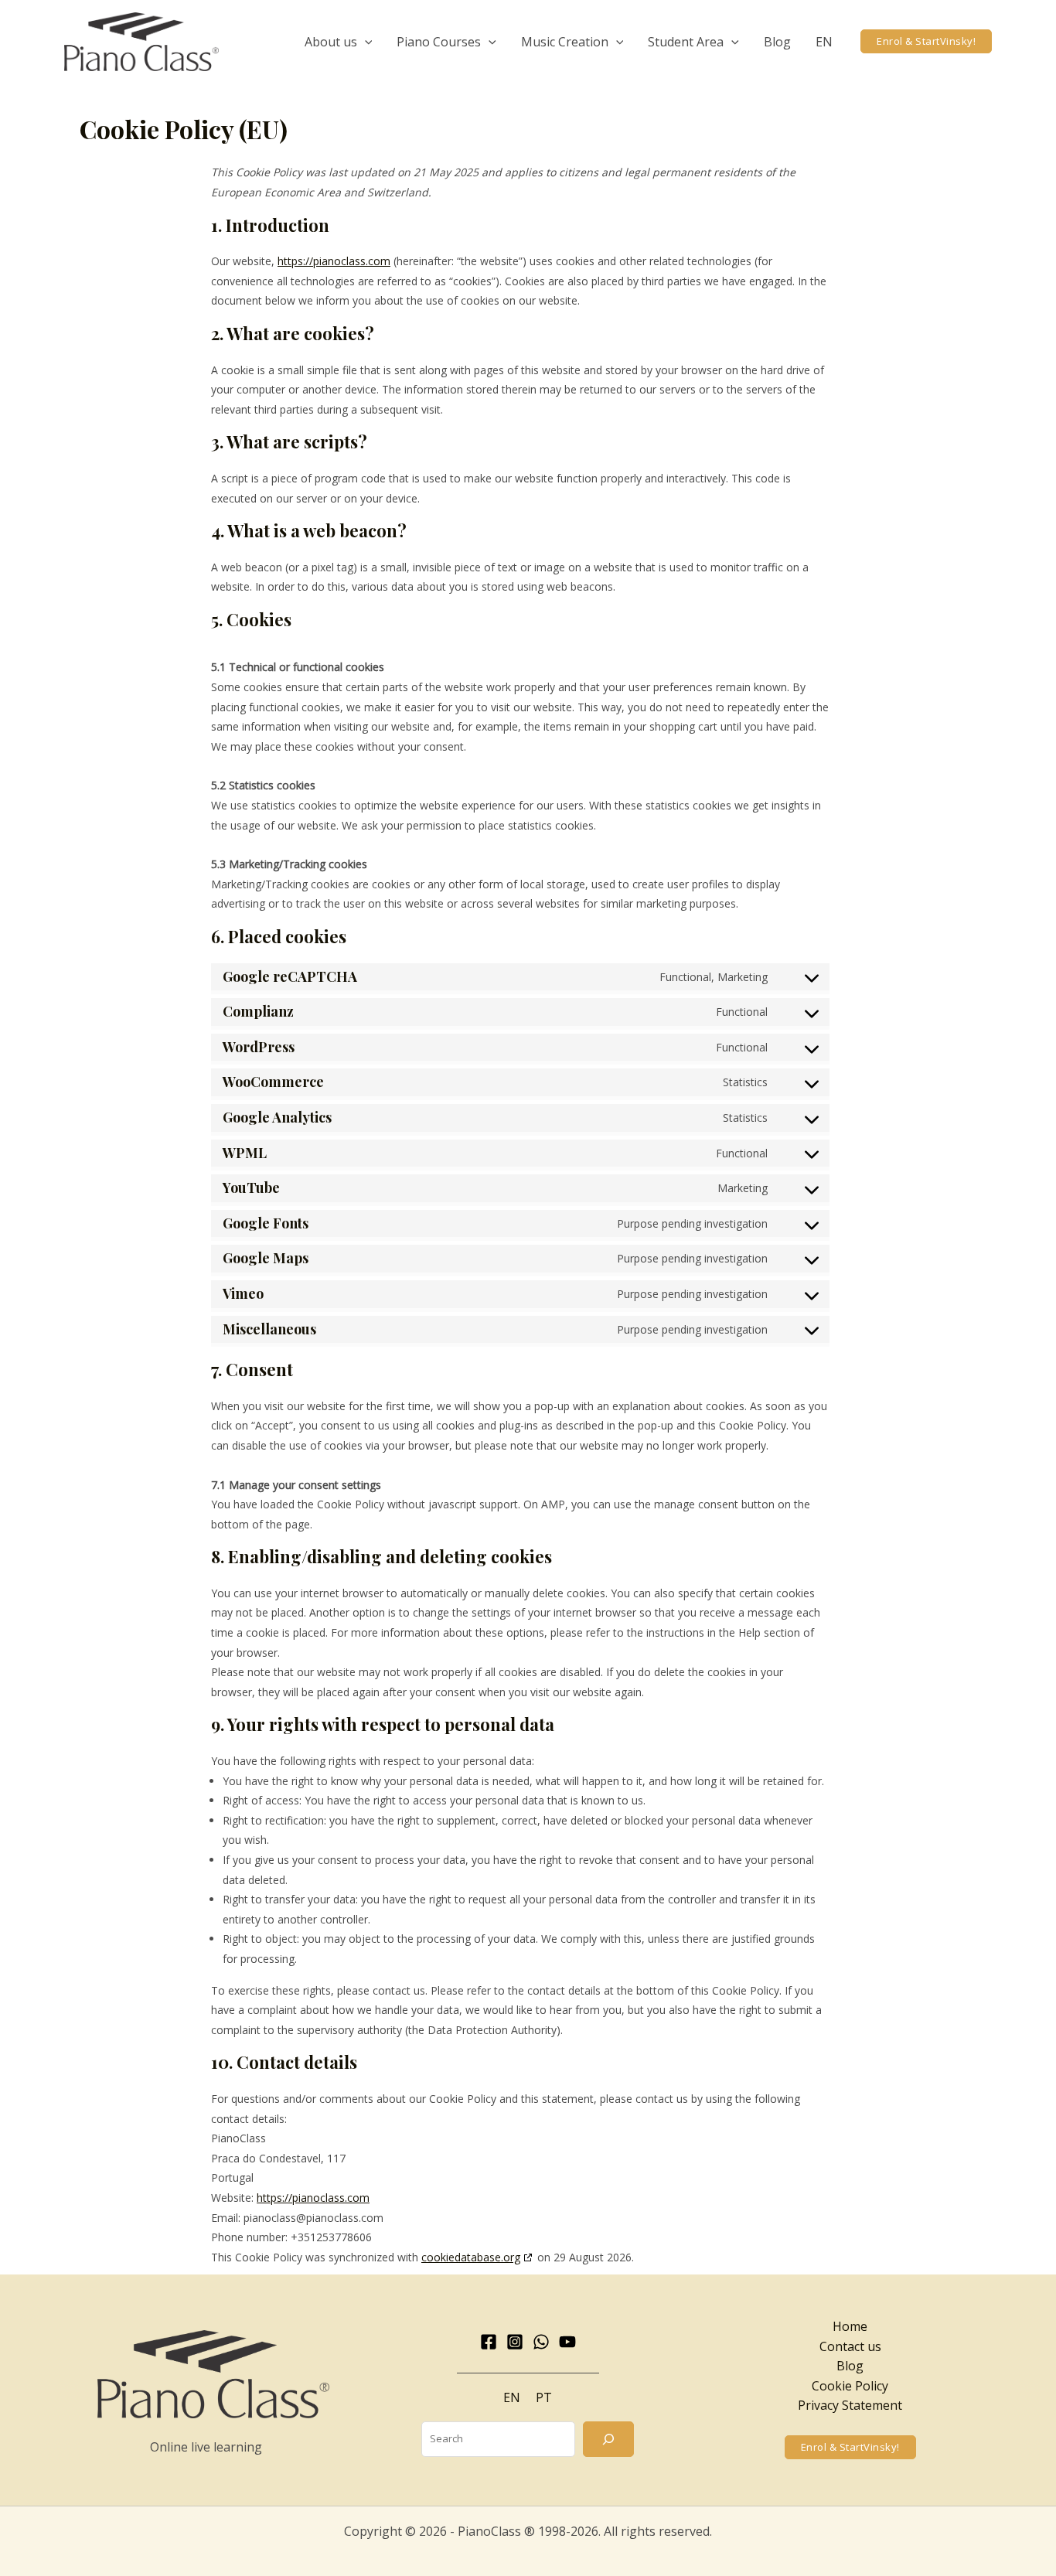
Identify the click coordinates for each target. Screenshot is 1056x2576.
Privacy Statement (850, 2405)
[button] (365, 42)
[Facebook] (489, 2342)
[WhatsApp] (541, 2342)
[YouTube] (567, 2342)
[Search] (608, 2439)
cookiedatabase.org (471, 2257)
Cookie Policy (850, 2386)
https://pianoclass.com (334, 261)
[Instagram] (515, 2342)
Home (850, 2326)
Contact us (850, 2346)
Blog (850, 2366)
